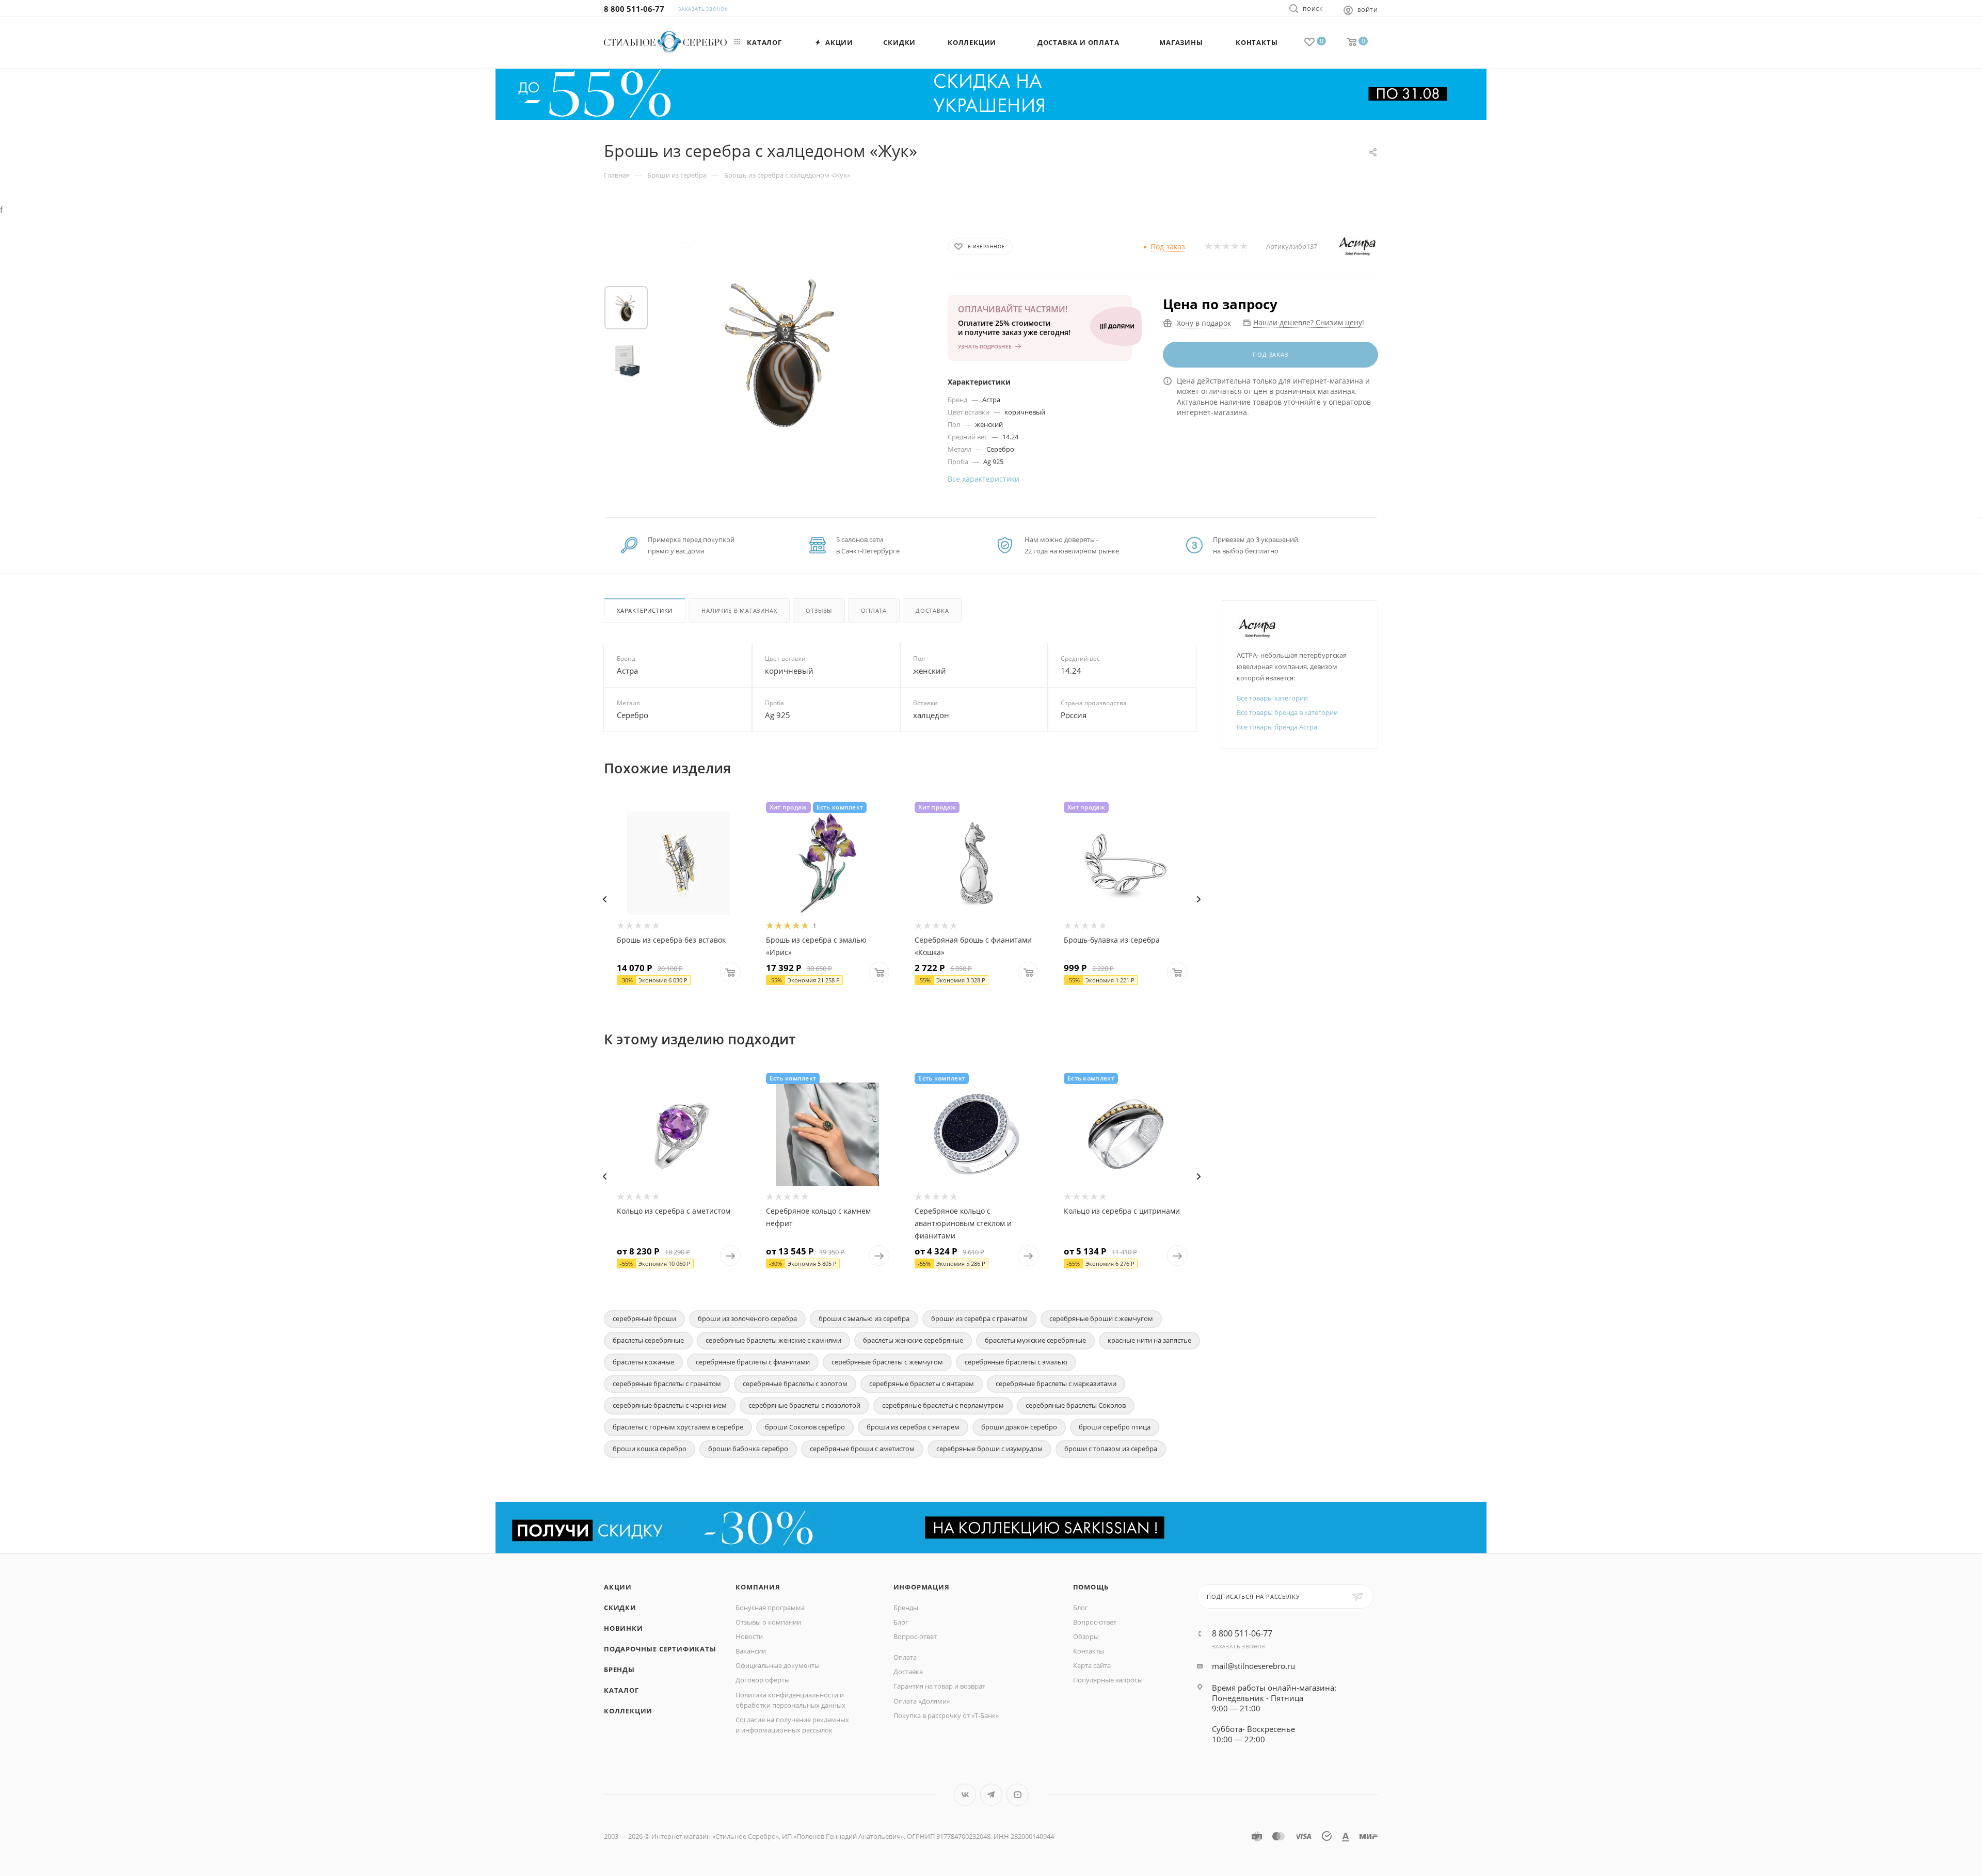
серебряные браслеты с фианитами (753, 1362)
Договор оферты (763, 1680)
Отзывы (819, 610)
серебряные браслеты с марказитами (1056, 1384)
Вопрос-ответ (915, 1636)
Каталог (621, 1690)
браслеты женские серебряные (913, 1340)
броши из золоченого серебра (747, 1318)
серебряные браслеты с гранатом (667, 1384)
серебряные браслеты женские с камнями (773, 1340)
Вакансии (751, 1651)
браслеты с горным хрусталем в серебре (678, 1427)
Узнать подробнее (985, 346)
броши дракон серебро (1019, 1427)
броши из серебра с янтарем (913, 1427)
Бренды (619, 1670)
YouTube (1018, 1795)
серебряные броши (644, 1318)
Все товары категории (1272, 698)
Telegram (991, 1795)
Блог (901, 1622)
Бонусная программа (770, 1608)
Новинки (624, 1628)
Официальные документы (778, 1665)
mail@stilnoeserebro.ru (1253, 1666)
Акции (618, 1587)
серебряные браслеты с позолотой (804, 1405)
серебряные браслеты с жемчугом (887, 1362)
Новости (749, 1636)
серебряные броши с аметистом (862, 1449)
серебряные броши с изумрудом (989, 1449)
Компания (758, 1587)
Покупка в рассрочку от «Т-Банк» (946, 1715)
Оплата (874, 610)
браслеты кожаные (643, 1362)
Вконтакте (965, 1795)
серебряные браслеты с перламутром (943, 1405)
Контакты (1089, 1651)
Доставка (932, 610)
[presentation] (604, 899)
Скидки (620, 1608)
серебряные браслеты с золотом (795, 1384)
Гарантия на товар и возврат (939, 1686)
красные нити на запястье (1149, 1340)
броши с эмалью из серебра (864, 1318)
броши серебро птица (1115, 1427)
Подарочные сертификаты (660, 1649)
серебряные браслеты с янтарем (922, 1384)
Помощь (1091, 1587)
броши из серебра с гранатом (979, 1318)
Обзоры (1086, 1636)
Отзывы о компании (768, 1622)
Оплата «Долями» (922, 1701)
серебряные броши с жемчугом (1101, 1318)
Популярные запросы (1108, 1680)
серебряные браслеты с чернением (670, 1405)
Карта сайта (1092, 1665)
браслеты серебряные (648, 1340)
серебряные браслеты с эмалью (1016, 1362)
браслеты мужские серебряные (1035, 1340)
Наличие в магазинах (739, 610)
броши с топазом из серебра (1111, 1449)
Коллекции (628, 1711)
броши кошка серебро (650, 1449)
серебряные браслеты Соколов (1076, 1405)
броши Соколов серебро (805, 1427)
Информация (922, 1587)
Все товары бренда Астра (1277, 727)
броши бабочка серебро (748, 1449)
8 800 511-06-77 (634, 9)
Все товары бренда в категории (1287, 712)
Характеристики (645, 610)
